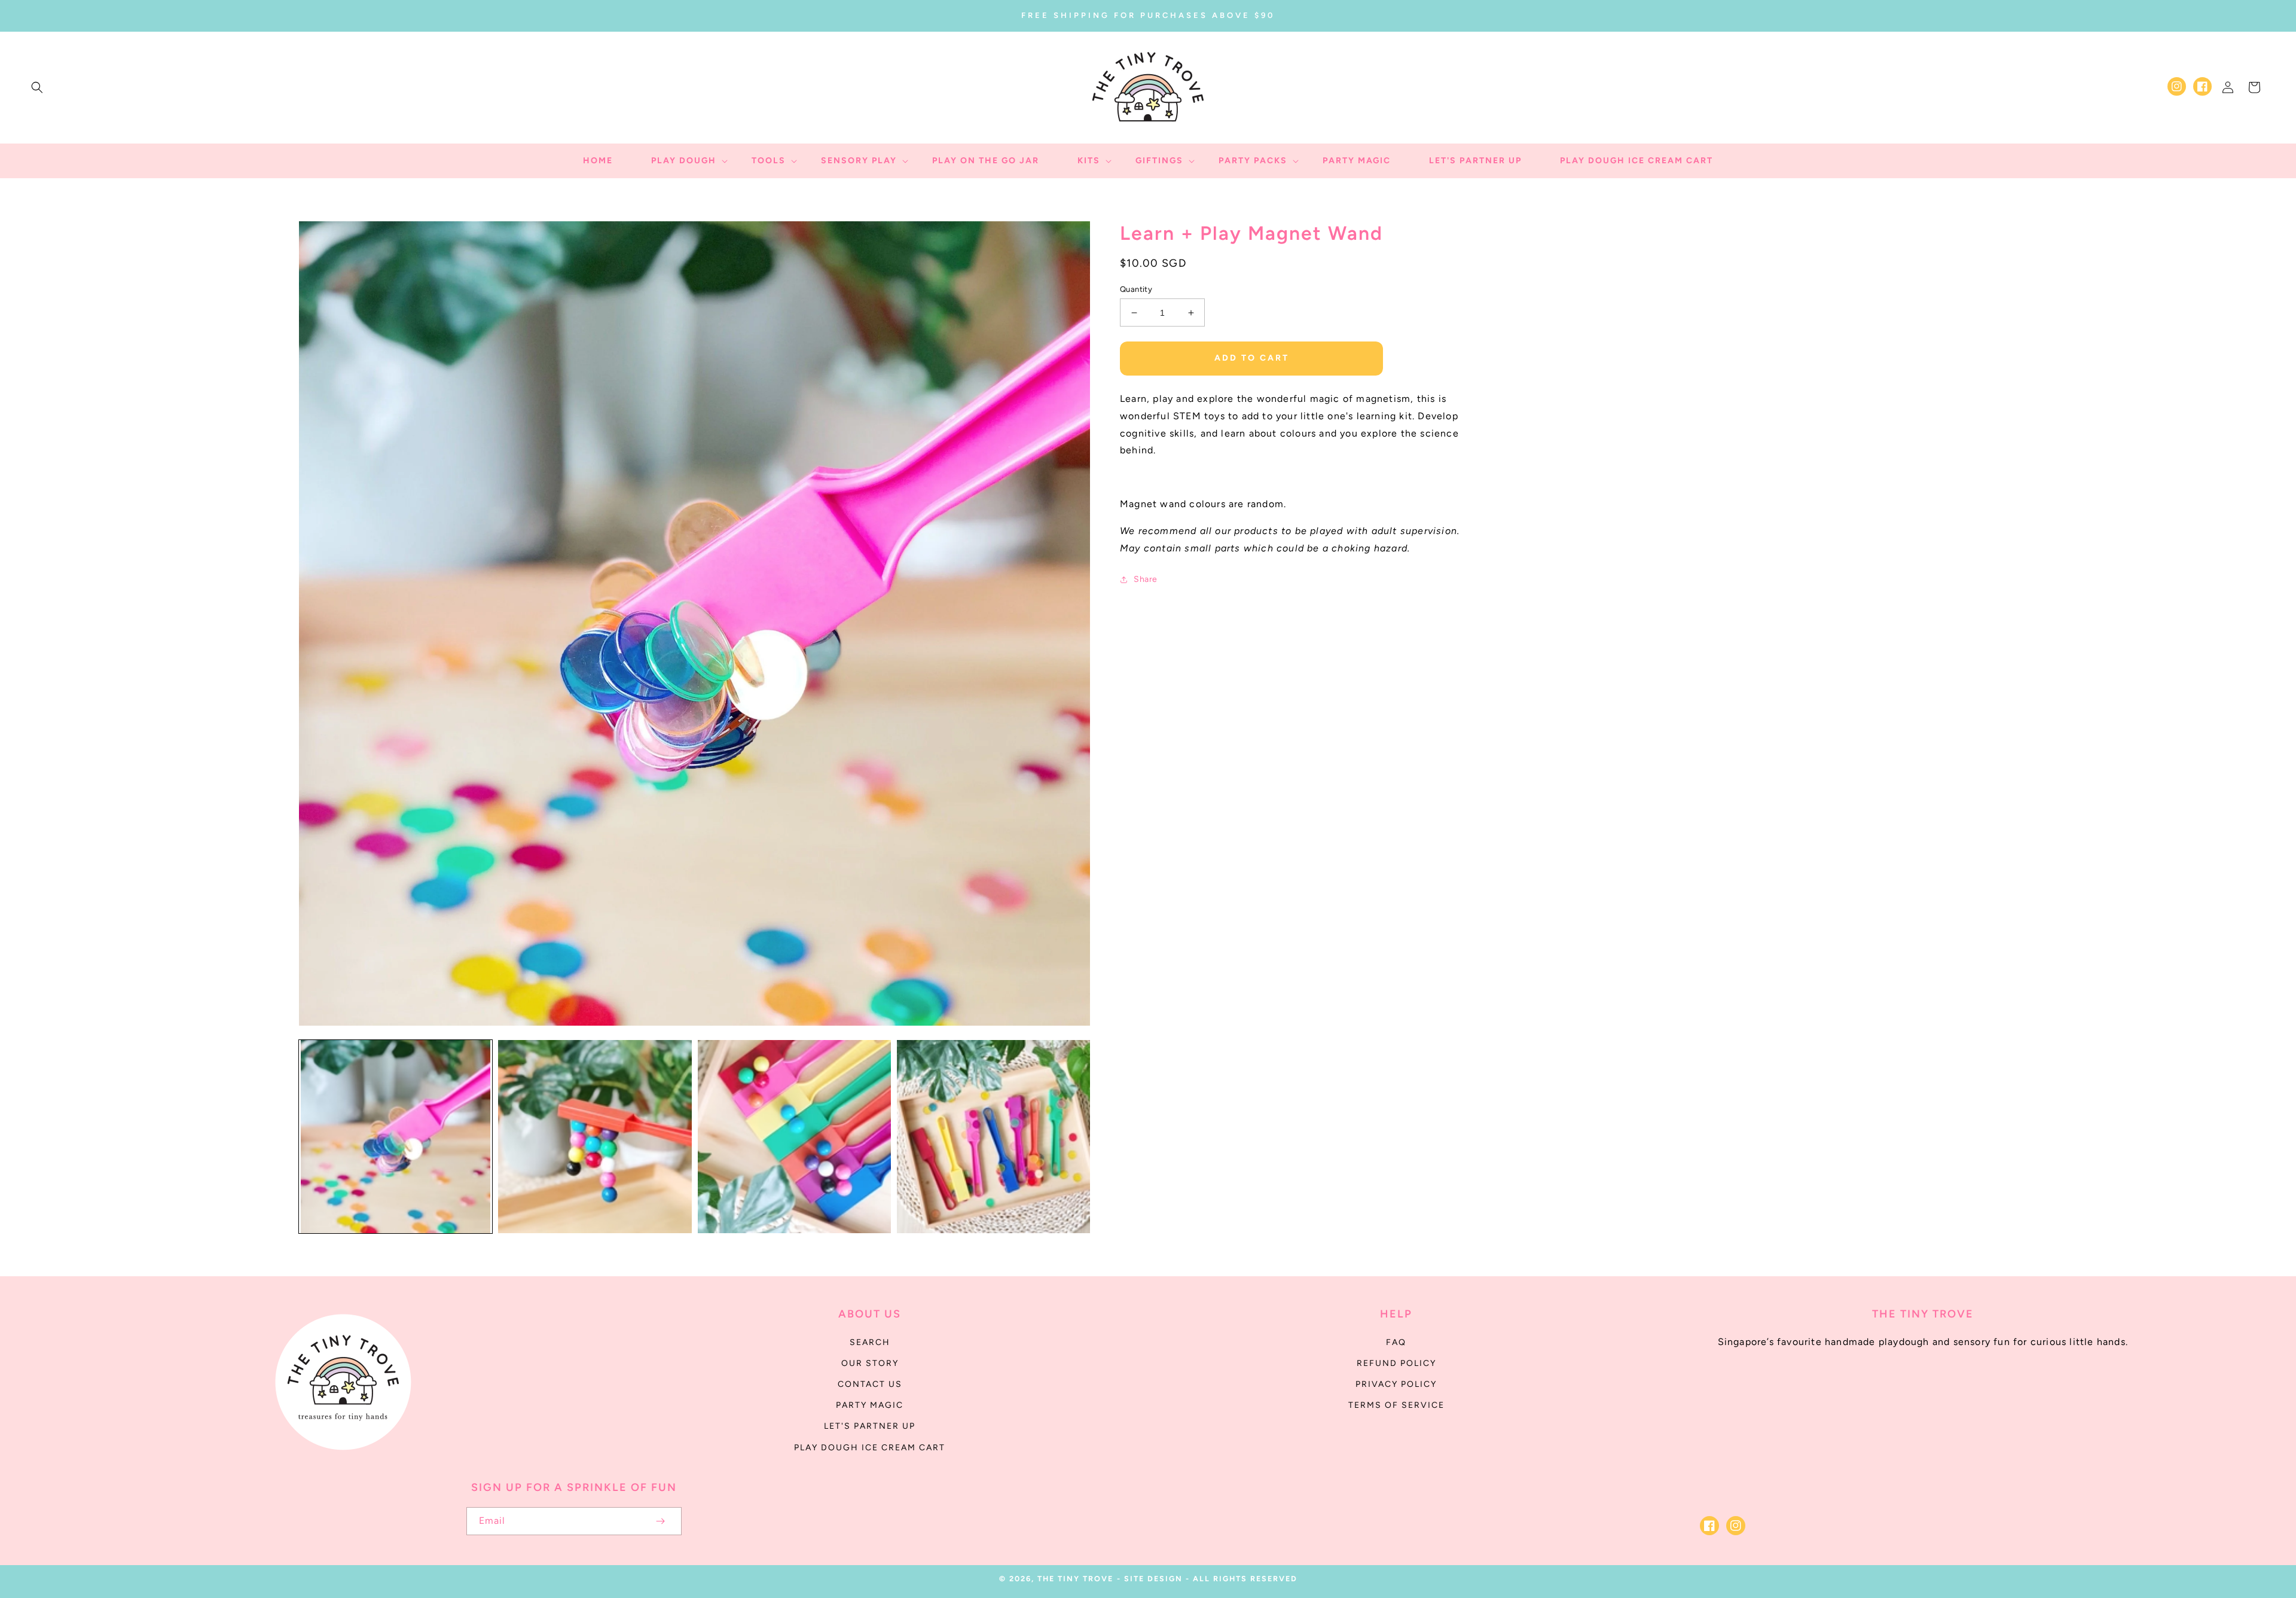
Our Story (870, 1363)
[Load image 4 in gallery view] (993, 1137)
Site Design (1153, 1579)
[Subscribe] (660, 1521)
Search (870, 1342)
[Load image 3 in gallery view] (794, 1137)
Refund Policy (1396, 1363)
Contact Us (870, 1384)
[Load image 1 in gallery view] (396, 1137)
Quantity (1136, 289)
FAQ (1396, 1342)
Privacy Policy (1396, 1384)
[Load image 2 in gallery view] (595, 1137)
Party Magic (870, 1405)
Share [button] (1146, 579)
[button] (37, 87)
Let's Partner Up (870, 1426)
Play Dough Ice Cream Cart (870, 1448)
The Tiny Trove (1075, 1579)
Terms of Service (1396, 1405)
